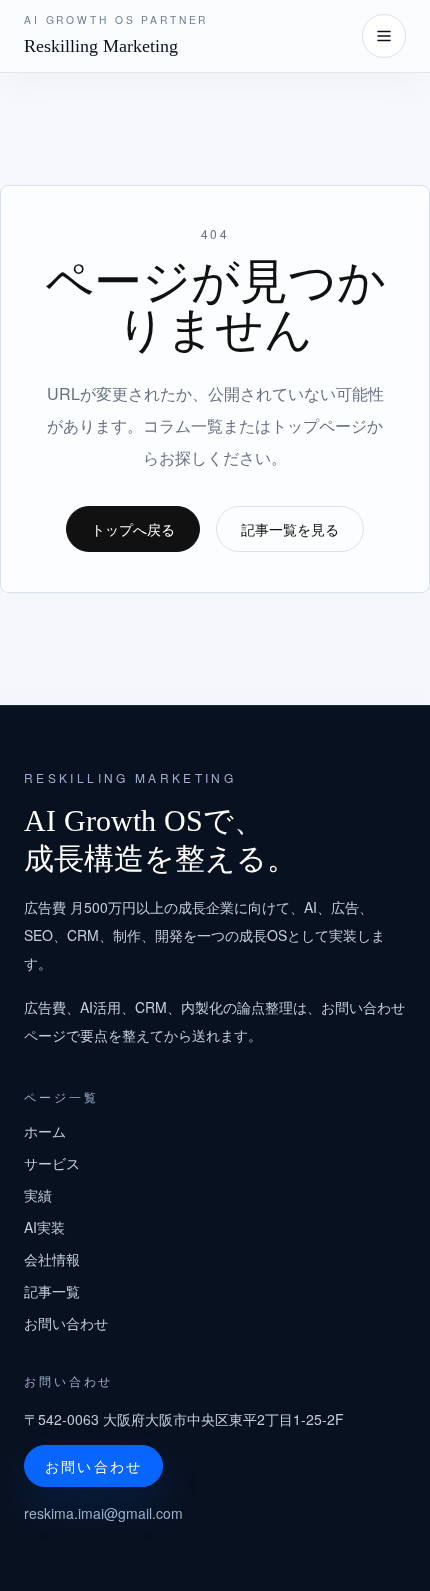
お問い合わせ (66, 1323)
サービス (52, 1163)
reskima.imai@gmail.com (103, 1513)
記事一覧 (52, 1291)
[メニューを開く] (384, 36)
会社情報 (52, 1259)
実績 (38, 1195)
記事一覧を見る (290, 529)
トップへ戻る (133, 529)
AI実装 (44, 1227)
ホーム (45, 1131)
